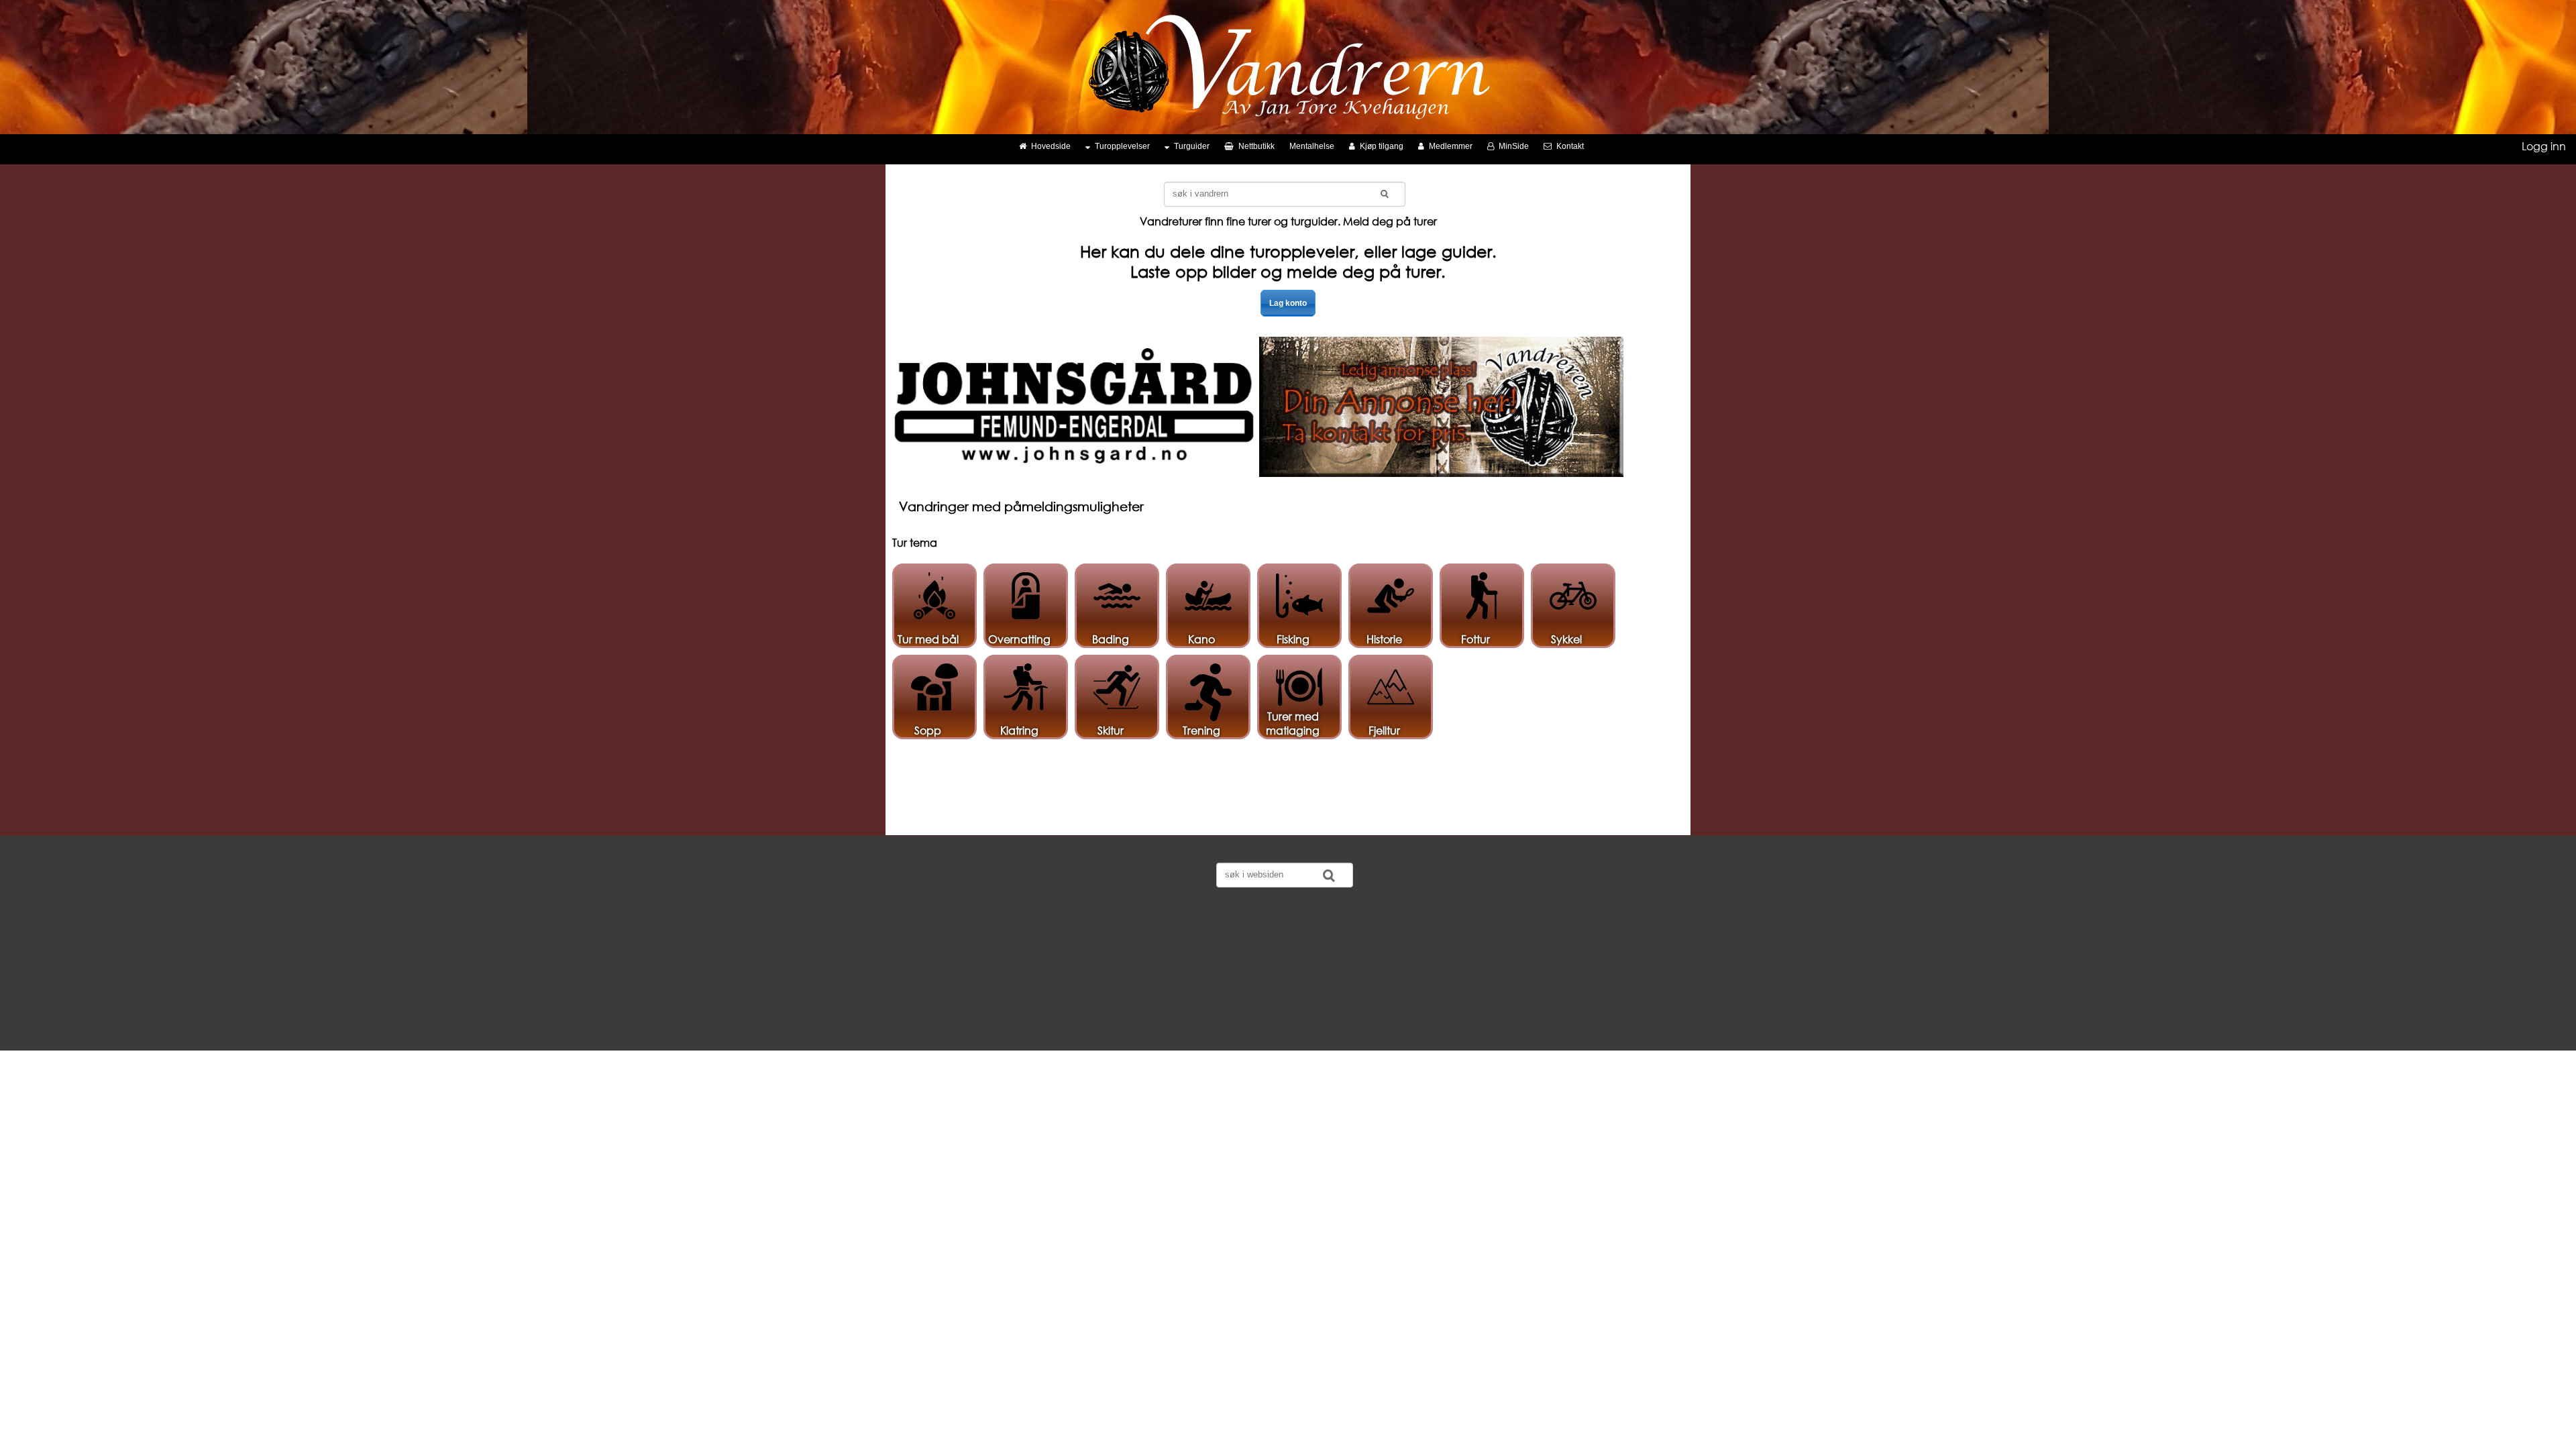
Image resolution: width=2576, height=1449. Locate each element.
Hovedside (1051, 146)
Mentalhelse (1312, 146)
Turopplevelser (1122, 146)
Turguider (1192, 146)
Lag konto (1288, 303)
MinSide (1514, 146)
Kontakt (1570, 146)
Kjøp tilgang (1382, 146)
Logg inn (2544, 146)
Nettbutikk (1256, 146)
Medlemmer (1451, 146)
